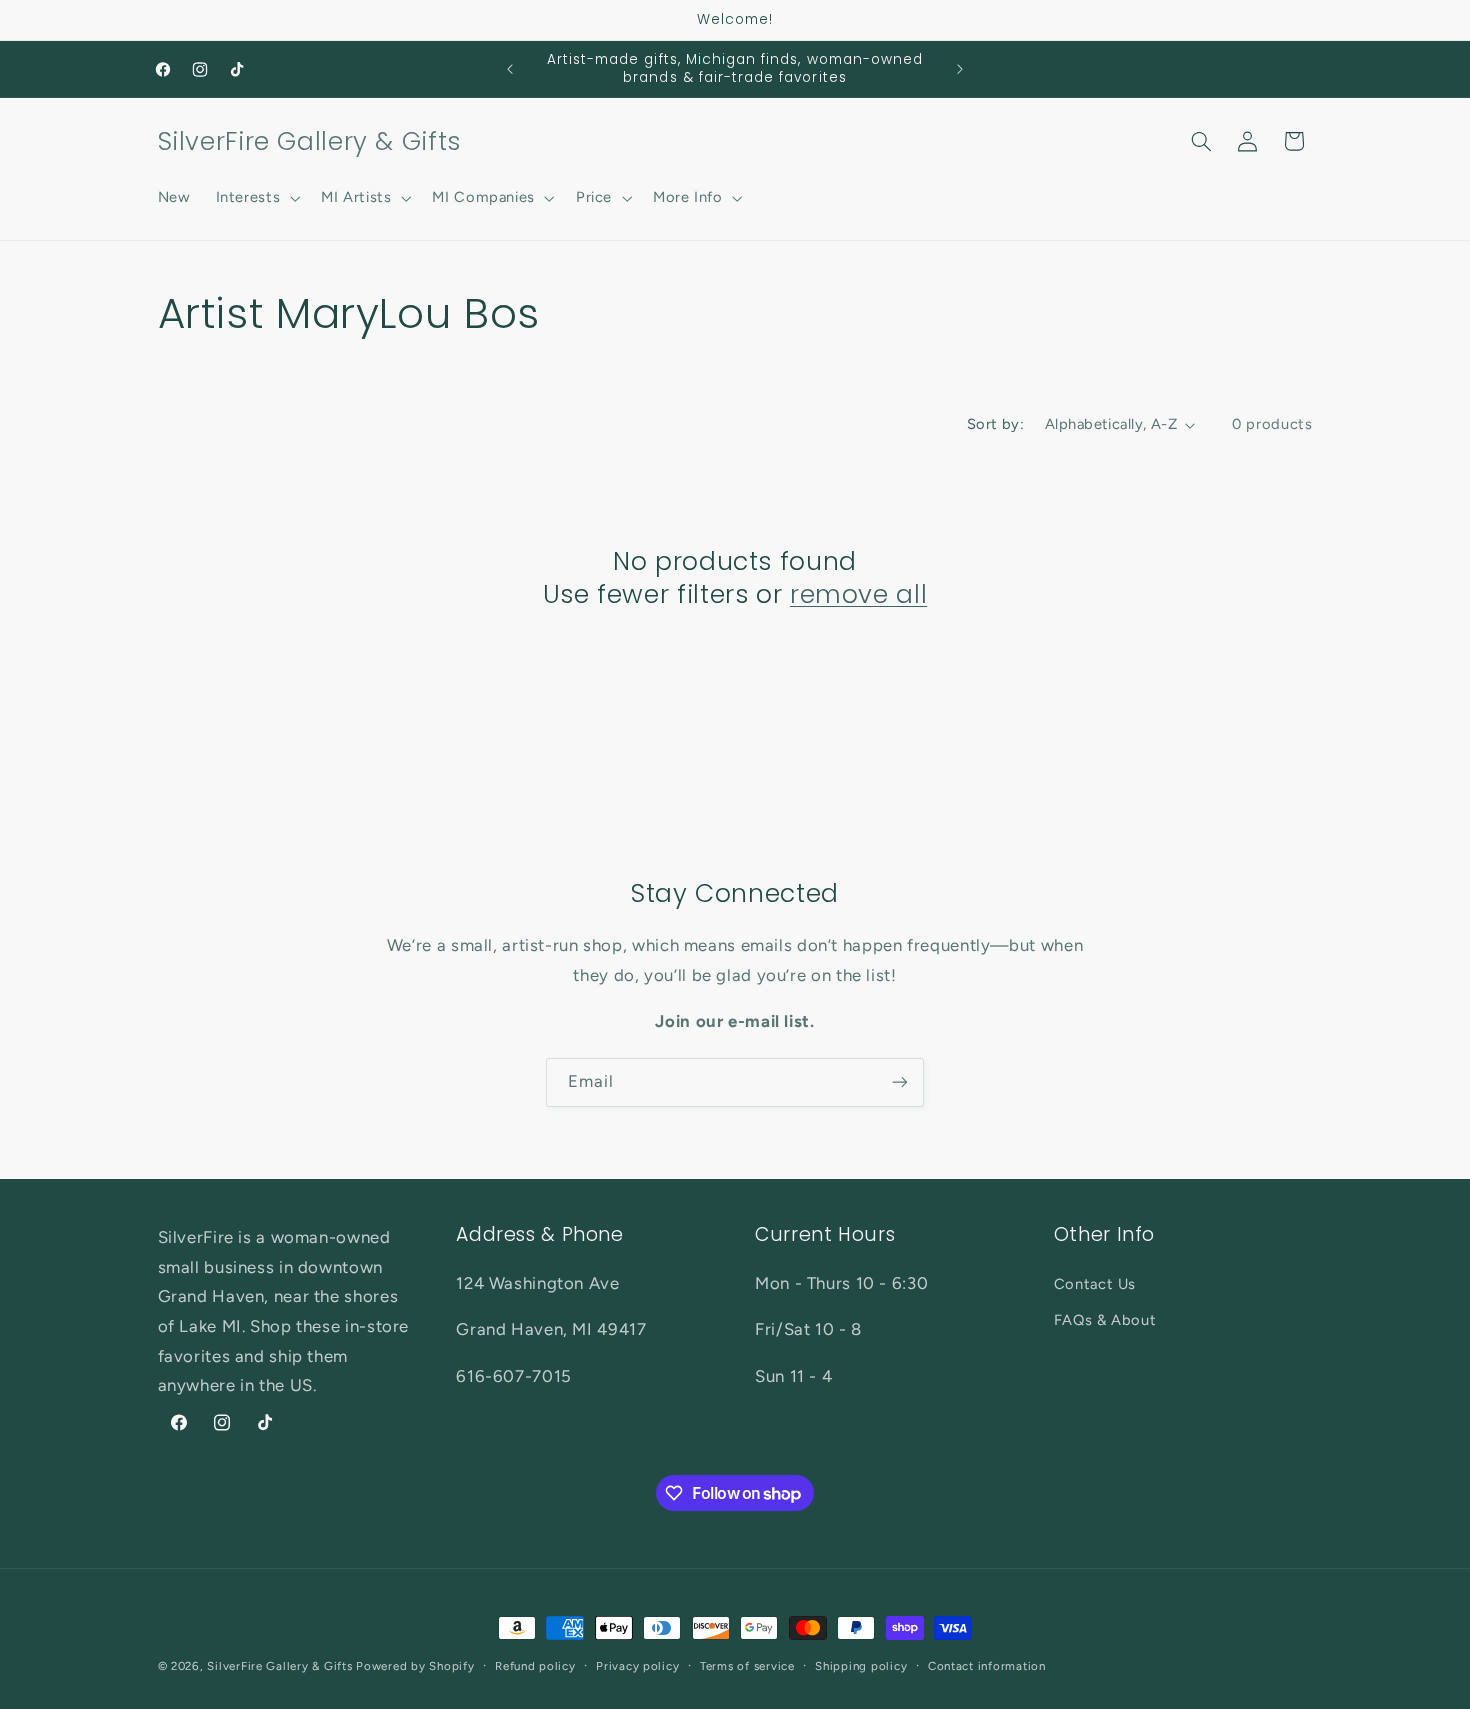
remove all (858, 595)
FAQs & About (1105, 1320)
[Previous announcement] (510, 69)
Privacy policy (637, 1666)
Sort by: (995, 424)
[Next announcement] (960, 69)
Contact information (987, 1666)
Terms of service (747, 1666)
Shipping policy (861, 1666)
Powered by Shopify (415, 1666)
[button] (256, 198)
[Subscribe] (900, 1082)
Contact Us (1095, 1284)
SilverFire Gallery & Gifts (279, 1666)
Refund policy (535, 1666)
